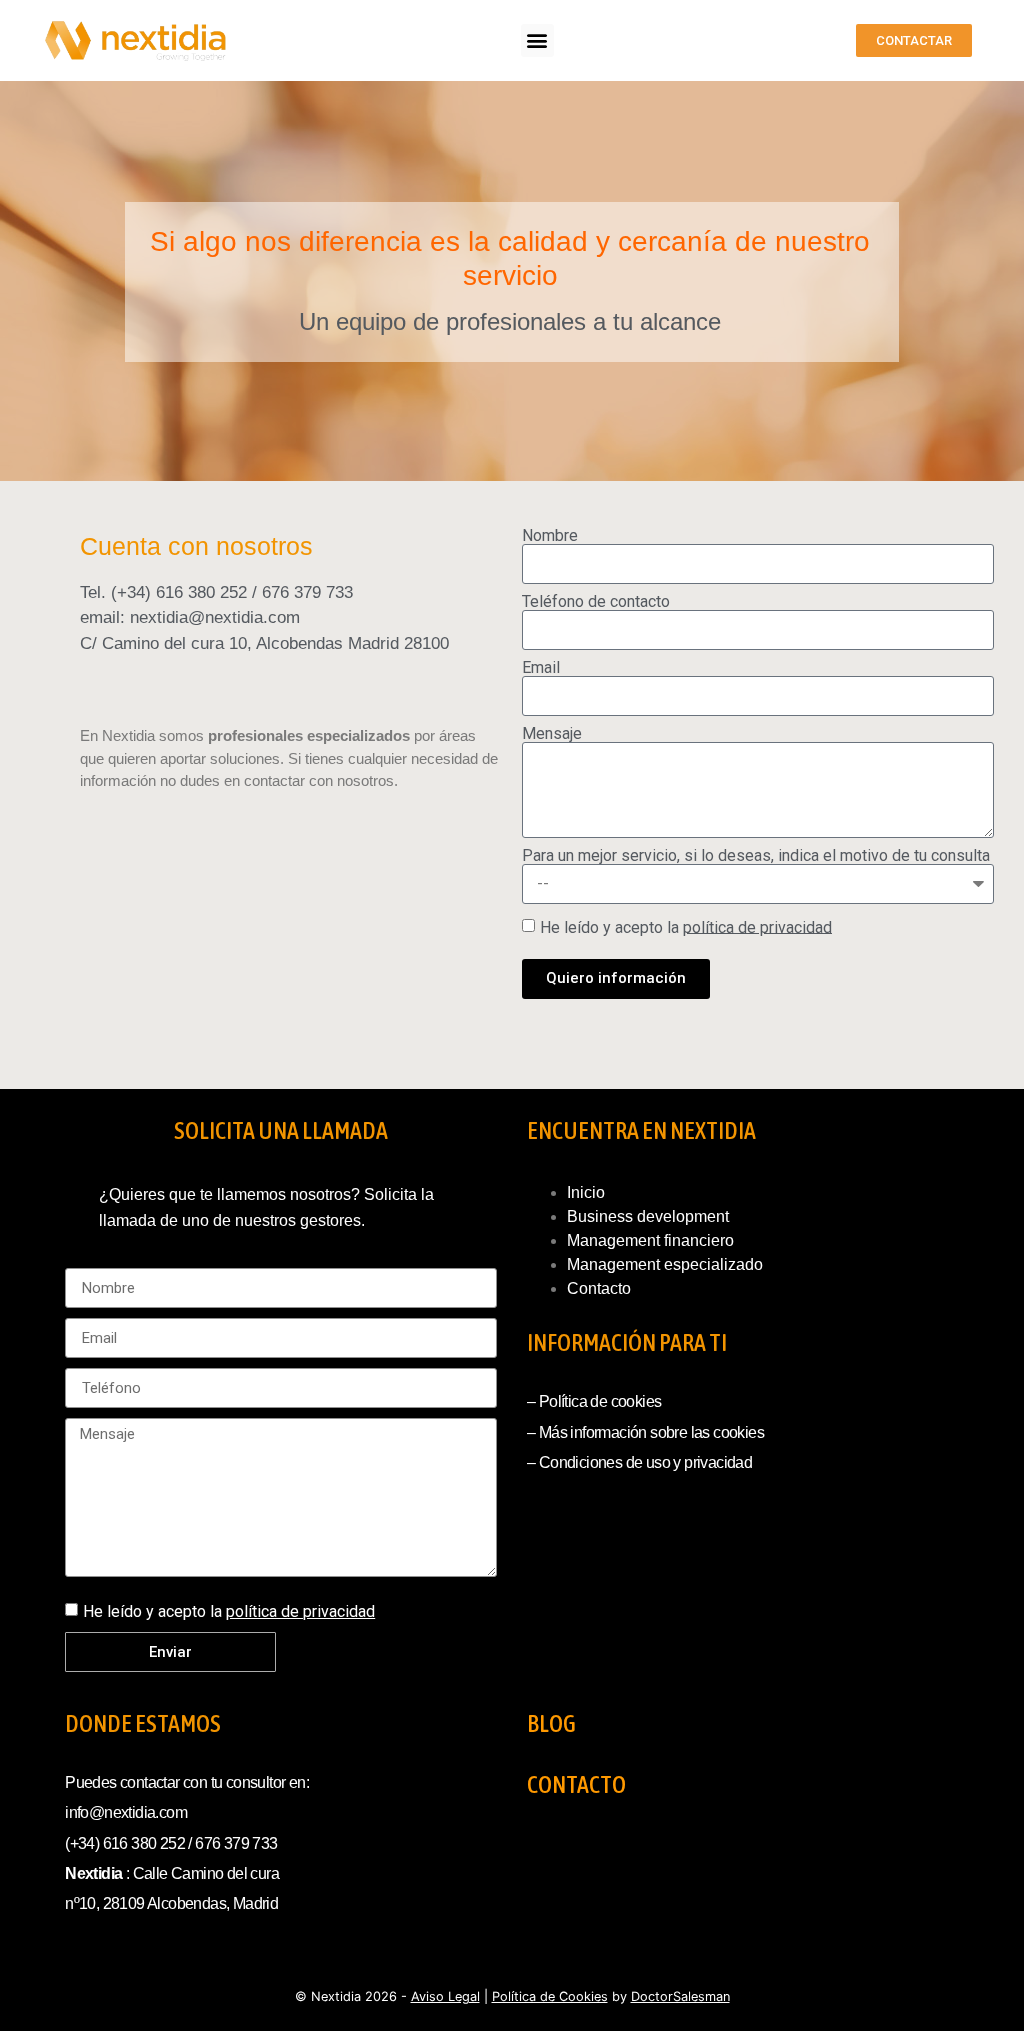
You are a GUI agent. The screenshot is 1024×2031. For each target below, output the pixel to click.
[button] (537, 40)
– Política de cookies (594, 1401)
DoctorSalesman (680, 1996)
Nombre (550, 536)
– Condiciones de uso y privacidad (639, 1462)
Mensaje (552, 734)
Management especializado (665, 1264)
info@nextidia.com (126, 1812)
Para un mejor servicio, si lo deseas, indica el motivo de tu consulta (756, 856)
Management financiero (650, 1240)
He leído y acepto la (686, 926)
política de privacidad (757, 926)
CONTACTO (576, 1784)
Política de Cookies (550, 1996)
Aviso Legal (445, 1996)
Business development (648, 1216)
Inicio (586, 1192)
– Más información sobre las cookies (645, 1432)
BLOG (551, 1723)
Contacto (599, 1288)
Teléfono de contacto (596, 602)
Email (541, 668)
